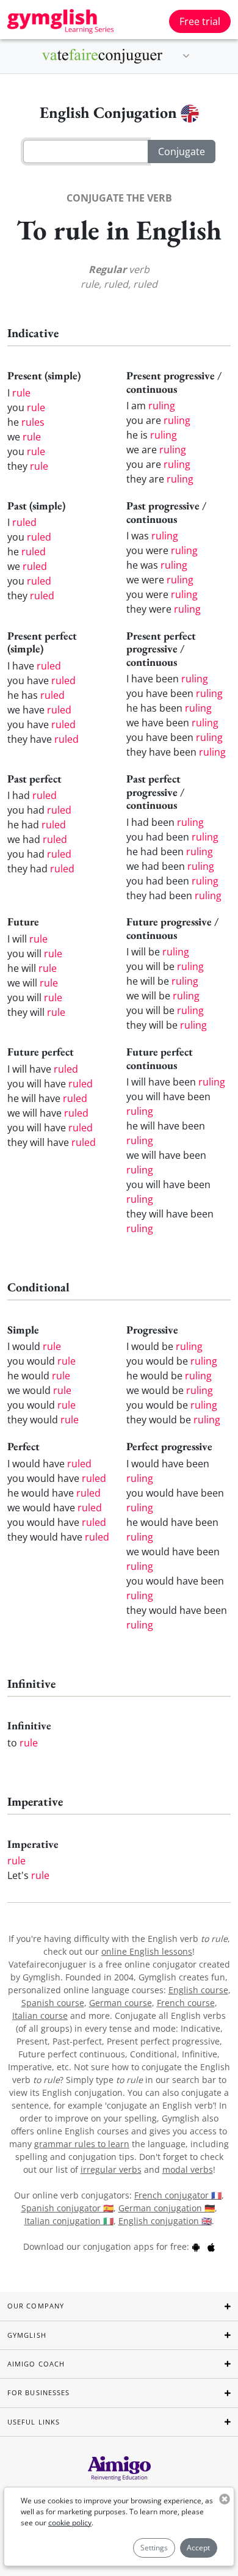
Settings (154, 2548)
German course (121, 2003)
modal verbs (188, 2169)
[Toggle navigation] (186, 56)
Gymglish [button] (27, 2335)
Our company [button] (36, 2306)
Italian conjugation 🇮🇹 (69, 2221)
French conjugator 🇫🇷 (178, 2195)
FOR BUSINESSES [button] (38, 2392)
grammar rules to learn (82, 2144)
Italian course (40, 2016)
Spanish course (53, 2003)
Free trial (200, 21)
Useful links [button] (34, 2422)
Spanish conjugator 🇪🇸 (67, 2208)
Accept (198, 2548)
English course (198, 1990)
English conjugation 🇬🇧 (165, 2221)
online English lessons (147, 1951)
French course (186, 2003)
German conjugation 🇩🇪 (167, 2208)
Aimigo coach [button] (36, 2364)
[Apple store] (211, 2246)
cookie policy (70, 2523)
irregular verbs (111, 2169)
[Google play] (196, 2246)
